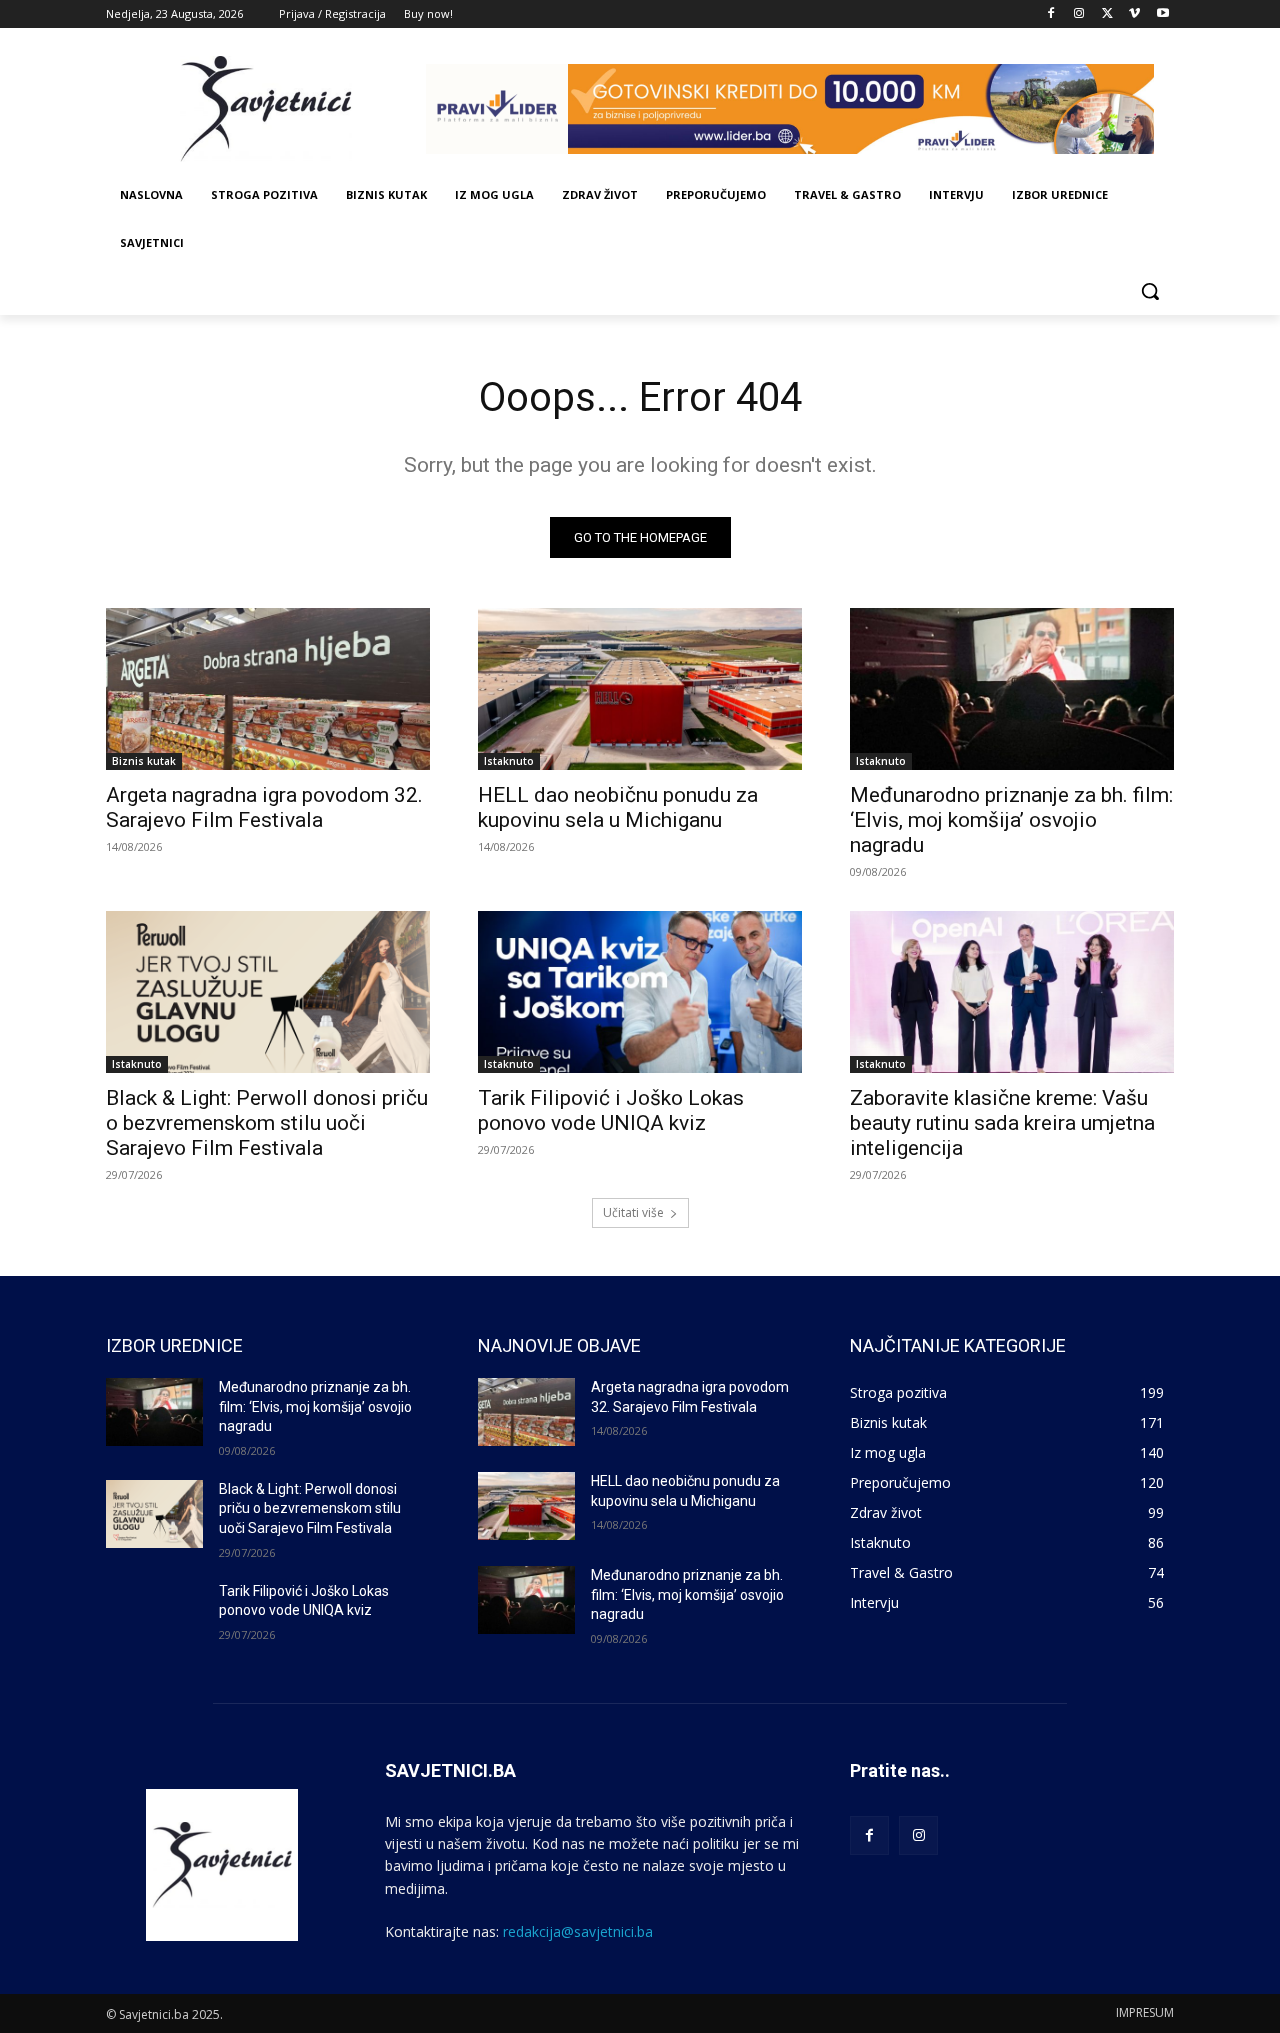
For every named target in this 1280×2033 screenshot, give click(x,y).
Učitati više (633, 1212)
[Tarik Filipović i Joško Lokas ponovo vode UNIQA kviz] (640, 992)
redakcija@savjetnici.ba (578, 1931)
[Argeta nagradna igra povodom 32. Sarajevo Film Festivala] (268, 689)
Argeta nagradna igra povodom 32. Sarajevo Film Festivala (264, 807)
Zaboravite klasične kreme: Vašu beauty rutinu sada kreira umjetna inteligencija (1002, 1123)
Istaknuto (509, 761)
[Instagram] (1079, 14)
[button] (1150, 291)
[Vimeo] (1134, 14)
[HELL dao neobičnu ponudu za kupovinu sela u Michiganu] (640, 689)
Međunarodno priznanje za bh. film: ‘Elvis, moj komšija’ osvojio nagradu (1011, 820)
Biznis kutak (144, 761)
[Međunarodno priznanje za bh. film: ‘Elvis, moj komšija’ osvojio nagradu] (1012, 689)
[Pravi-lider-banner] (800, 109)
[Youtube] (1162, 14)
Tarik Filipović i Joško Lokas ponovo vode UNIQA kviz (611, 1110)
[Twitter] (1107, 14)
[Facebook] (1051, 14)
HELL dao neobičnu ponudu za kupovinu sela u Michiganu (618, 807)
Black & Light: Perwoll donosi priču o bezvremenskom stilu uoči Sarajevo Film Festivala (267, 1123)
